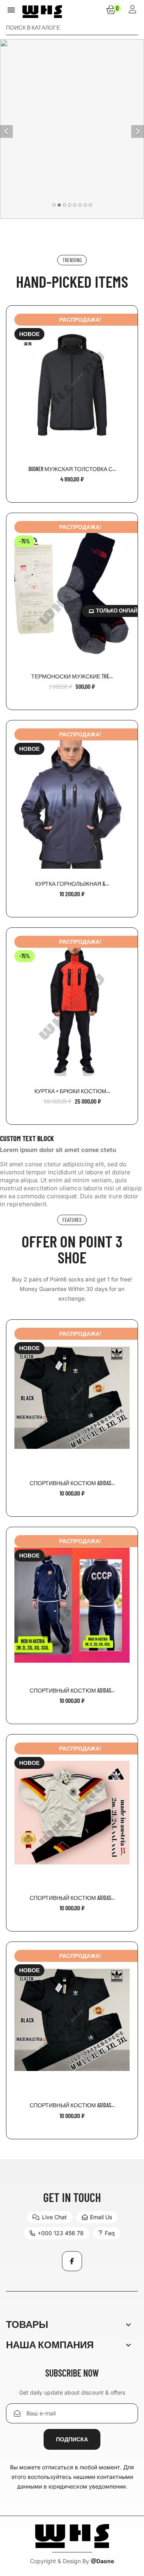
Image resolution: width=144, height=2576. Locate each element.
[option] (72, 129)
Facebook (72, 2261)
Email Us (101, 2217)
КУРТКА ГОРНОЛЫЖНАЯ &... (72, 884)
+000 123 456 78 (61, 2233)
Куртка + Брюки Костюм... (72, 1091)
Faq (110, 2233)
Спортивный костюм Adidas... (72, 1483)
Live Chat (54, 2217)
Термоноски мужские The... (72, 676)
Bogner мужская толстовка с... (72, 469)
